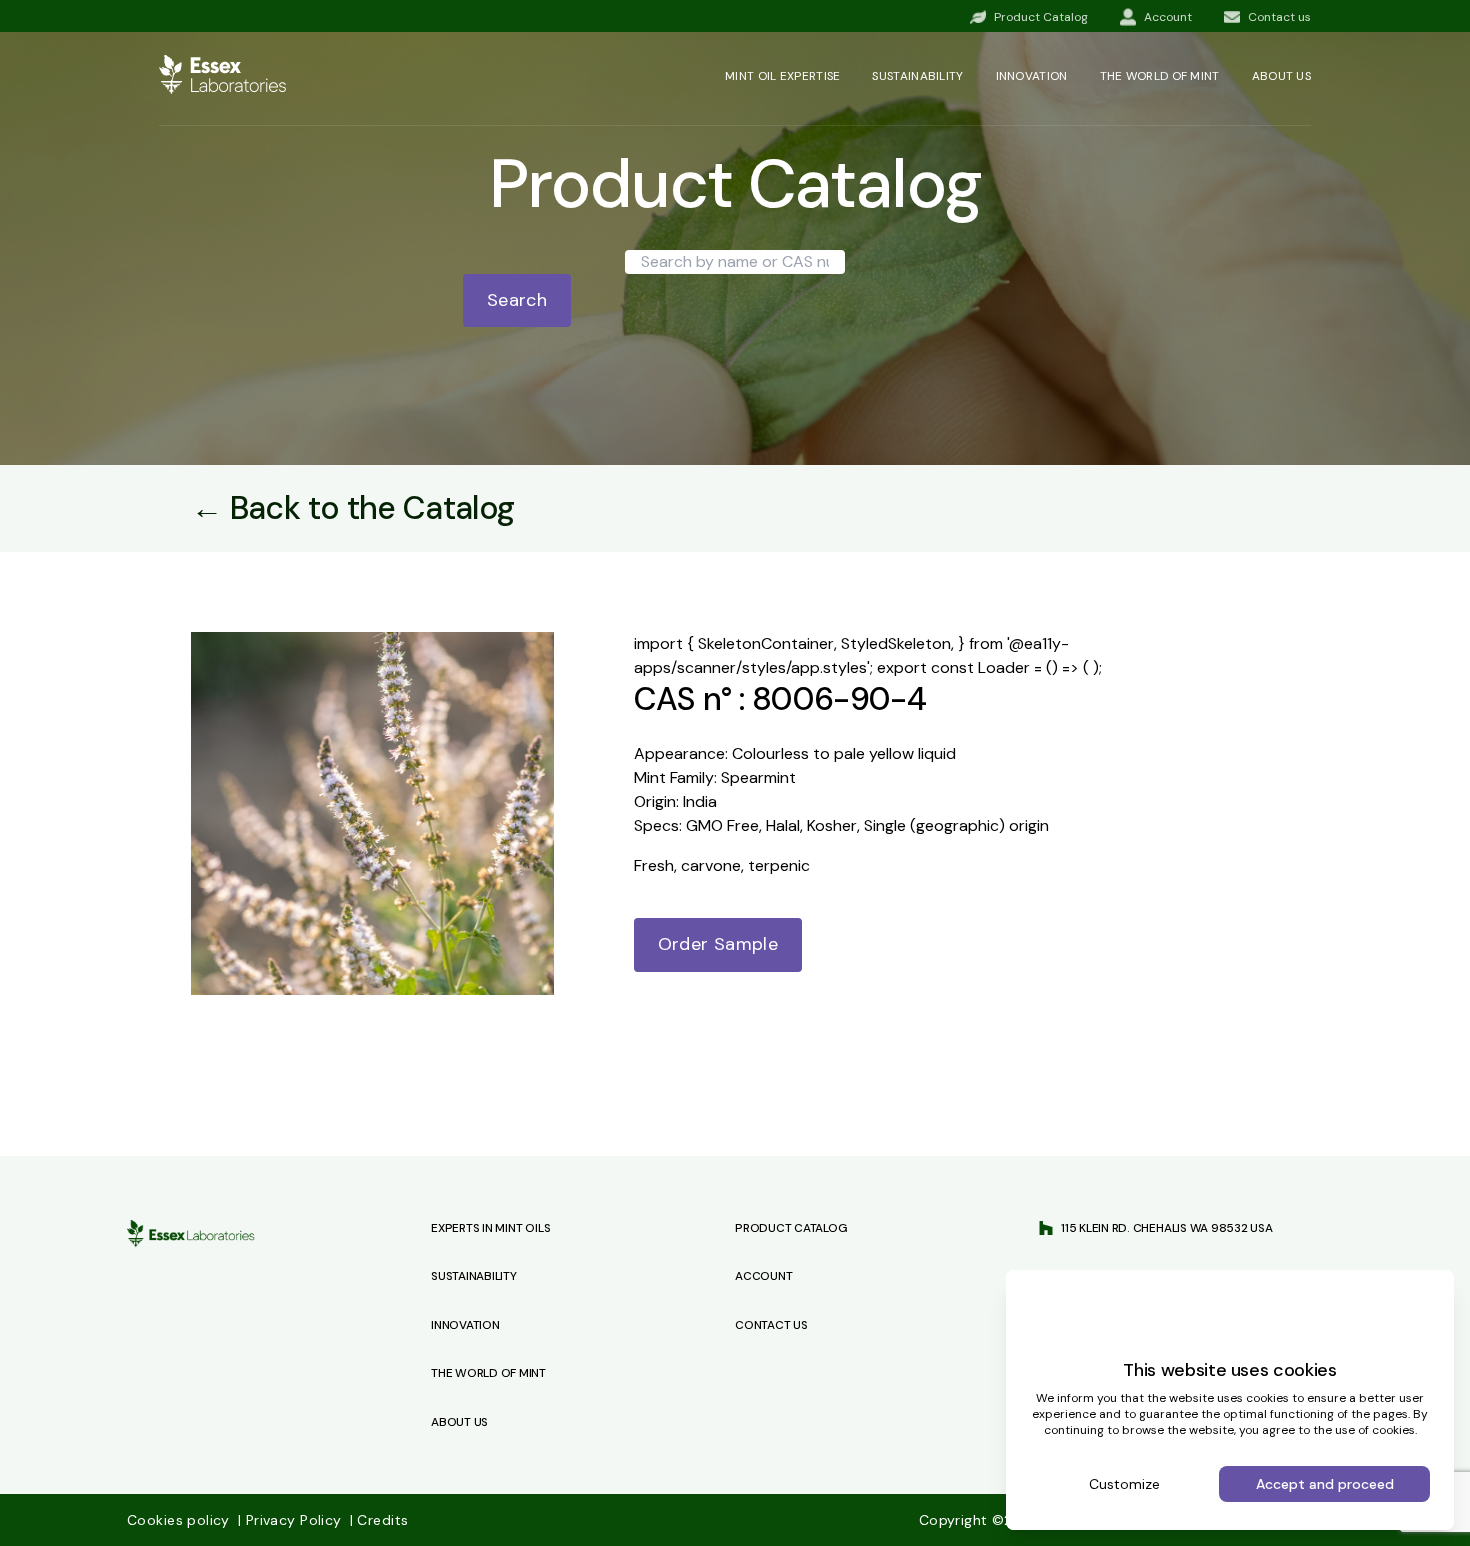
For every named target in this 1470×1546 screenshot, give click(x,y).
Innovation (1032, 76)
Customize (1124, 1484)
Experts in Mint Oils (490, 1228)
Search (517, 300)
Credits (379, 1520)
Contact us (771, 1325)
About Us (459, 1422)
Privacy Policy (292, 1520)
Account (763, 1276)
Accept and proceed (1325, 1484)
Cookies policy (180, 1520)
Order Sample (718, 944)
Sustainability (917, 76)
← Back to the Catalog (353, 508)
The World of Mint (488, 1373)
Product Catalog (791, 1228)
